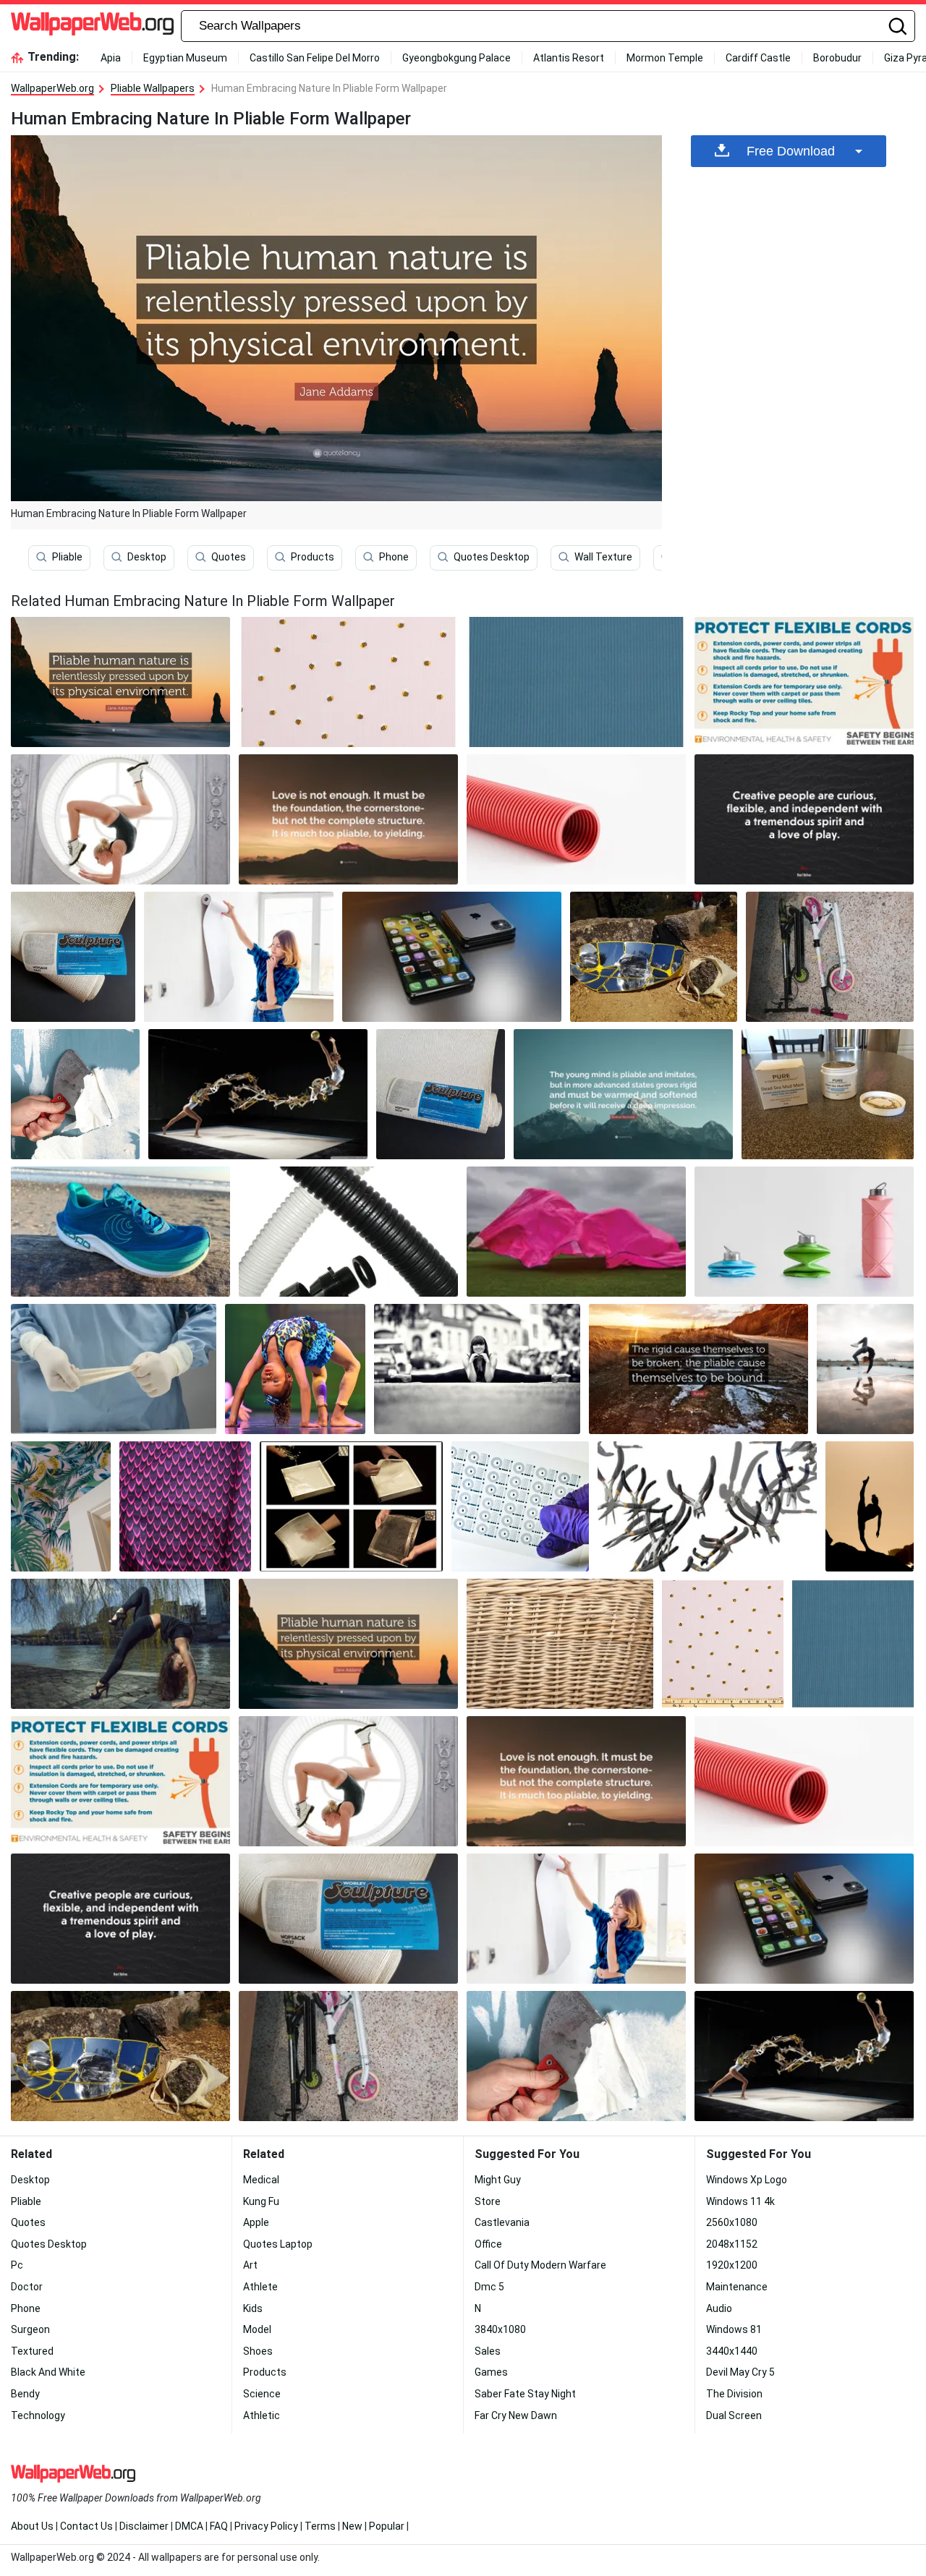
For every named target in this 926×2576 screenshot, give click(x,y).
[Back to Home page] (92, 26)
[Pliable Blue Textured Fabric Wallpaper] (576, 682)
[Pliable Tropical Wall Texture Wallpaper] (61, 1506)
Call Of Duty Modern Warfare (540, 2265)
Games (491, 2372)
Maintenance (737, 2287)
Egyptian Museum (185, 58)
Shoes (258, 2351)
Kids (253, 2308)
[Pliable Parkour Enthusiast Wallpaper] (865, 1369)
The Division (734, 2394)
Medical (261, 2180)
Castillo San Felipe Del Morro (315, 58)
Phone (394, 557)
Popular (387, 2526)
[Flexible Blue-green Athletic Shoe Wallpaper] (120, 1232)
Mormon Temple (665, 58)
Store (488, 2201)
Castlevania (502, 2222)
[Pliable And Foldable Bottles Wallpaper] (804, 1232)
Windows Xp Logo (747, 2180)
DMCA (189, 2526)
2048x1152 (732, 2244)
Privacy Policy (266, 2526)
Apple (256, 2222)
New (352, 2526)
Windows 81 (734, 2329)
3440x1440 (732, 2351)
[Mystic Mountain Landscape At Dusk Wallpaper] (830, 957)
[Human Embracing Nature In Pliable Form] (120, 682)
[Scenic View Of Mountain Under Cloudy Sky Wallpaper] (348, 682)
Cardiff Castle (758, 58)
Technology (38, 2415)
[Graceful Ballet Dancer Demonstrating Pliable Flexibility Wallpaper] (120, 819)
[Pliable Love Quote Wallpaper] (348, 819)
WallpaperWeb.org (52, 88)
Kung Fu (261, 2201)
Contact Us (86, 2526)
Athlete (260, 2287)
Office (488, 2244)
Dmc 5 (489, 2287)
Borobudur (837, 58)
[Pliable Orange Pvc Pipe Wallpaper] (576, 819)
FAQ (219, 2526)
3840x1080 (500, 2329)
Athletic (262, 2415)
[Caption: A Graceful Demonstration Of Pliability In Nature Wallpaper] (707, 1506)
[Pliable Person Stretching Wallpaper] (120, 1644)
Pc (17, 2265)
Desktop (147, 557)
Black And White (48, 2372)
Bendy (25, 2394)
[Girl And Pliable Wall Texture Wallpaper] (239, 957)
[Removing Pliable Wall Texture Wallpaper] (75, 1094)
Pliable (67, 557)
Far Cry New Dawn (516, 2415)
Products (313, 557)
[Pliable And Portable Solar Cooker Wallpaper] (654, 957)
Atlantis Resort (569, 58)
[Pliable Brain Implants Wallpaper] (520, 1506)
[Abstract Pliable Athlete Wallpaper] (258, 1094)
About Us (32, 2526)
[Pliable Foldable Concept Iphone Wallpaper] (452, 957)
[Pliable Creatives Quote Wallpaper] (804, 819)
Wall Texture (603, 557)
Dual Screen (734, 2415)
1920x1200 (732, 2265)
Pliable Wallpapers (153, 88)
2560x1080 (732, 2222)
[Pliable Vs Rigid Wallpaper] (698, 1369)
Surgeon (30, 2329)
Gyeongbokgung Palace (456, 58)
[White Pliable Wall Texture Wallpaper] (441, 1094)
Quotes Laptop (278, 2244)
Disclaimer (144, 2526)
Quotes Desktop (492, 557)
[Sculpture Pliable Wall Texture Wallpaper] (73, 957)
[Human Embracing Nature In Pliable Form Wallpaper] (348, 1644)
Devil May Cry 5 (740, 2372)
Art (250, 2265)
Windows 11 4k (740, 2201)
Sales (488, 2351)
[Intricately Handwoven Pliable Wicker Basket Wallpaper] (560, 1644)
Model (257, 2329)
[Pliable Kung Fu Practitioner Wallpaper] (870, 1506)
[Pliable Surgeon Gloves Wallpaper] (114, 1369)
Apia (111, 58)
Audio (719, 2308)
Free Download (791, 151)
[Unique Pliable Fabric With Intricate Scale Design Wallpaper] (186, 1506)
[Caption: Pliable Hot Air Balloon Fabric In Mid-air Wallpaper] (576, 1232)
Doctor (27, 2287)
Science (262, 2394)
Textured (32, 2351)
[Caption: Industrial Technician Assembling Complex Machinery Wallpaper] (828, 1094)
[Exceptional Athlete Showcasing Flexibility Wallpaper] (477, 1369)
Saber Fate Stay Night (525, 2394)
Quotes (229, 557)
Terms (320, 2526)
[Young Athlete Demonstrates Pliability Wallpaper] (295, 1369)
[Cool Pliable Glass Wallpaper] (351, 1506)
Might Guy (498, 2180)
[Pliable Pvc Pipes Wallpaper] (348, 1232)
